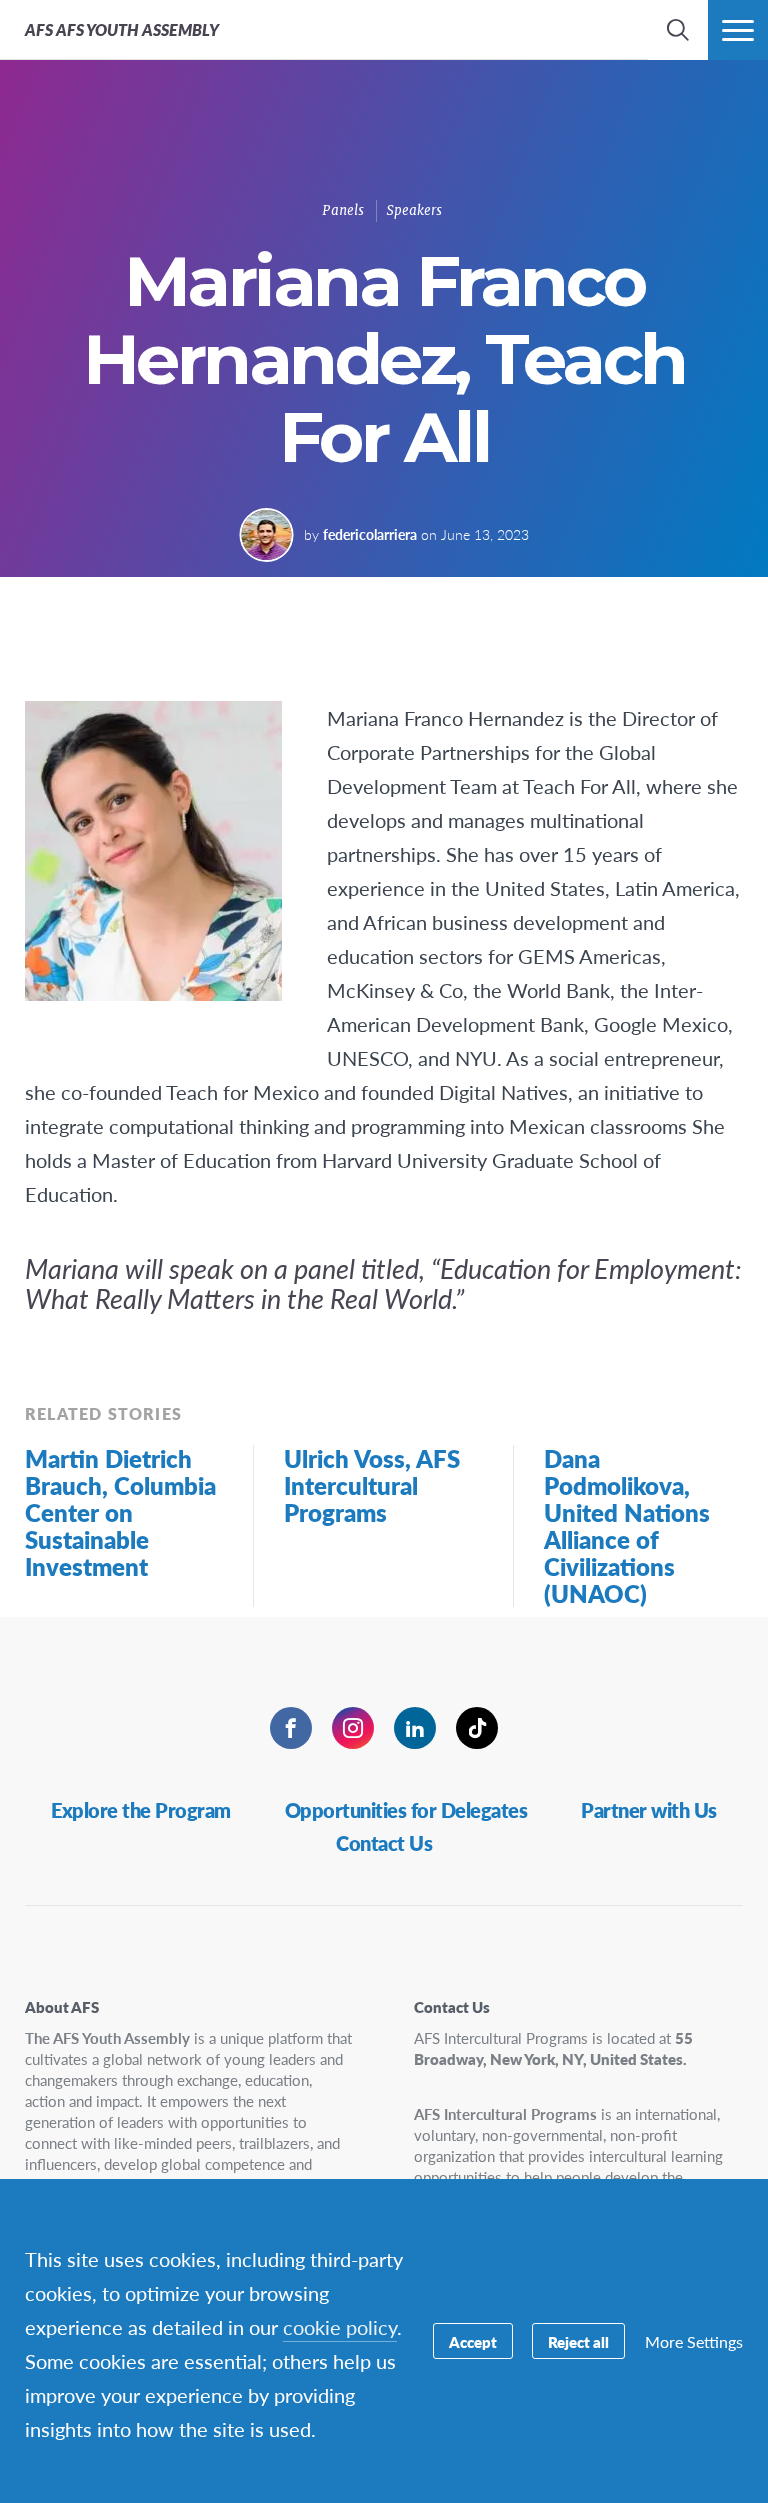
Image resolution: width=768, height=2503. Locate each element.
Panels (343, 210)
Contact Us (384, 1843)
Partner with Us (649, 1810)
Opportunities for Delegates (406, 1810)
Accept (473, 2341)
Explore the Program (141, 1810)
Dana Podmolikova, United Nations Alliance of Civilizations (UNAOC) (627, 1525)
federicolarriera (370, 534)
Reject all (578, 2341)
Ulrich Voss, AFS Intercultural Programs (372, 1485)
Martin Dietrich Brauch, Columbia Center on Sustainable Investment (120, 1512)
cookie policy (340, 2327)
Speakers (414, 210)
